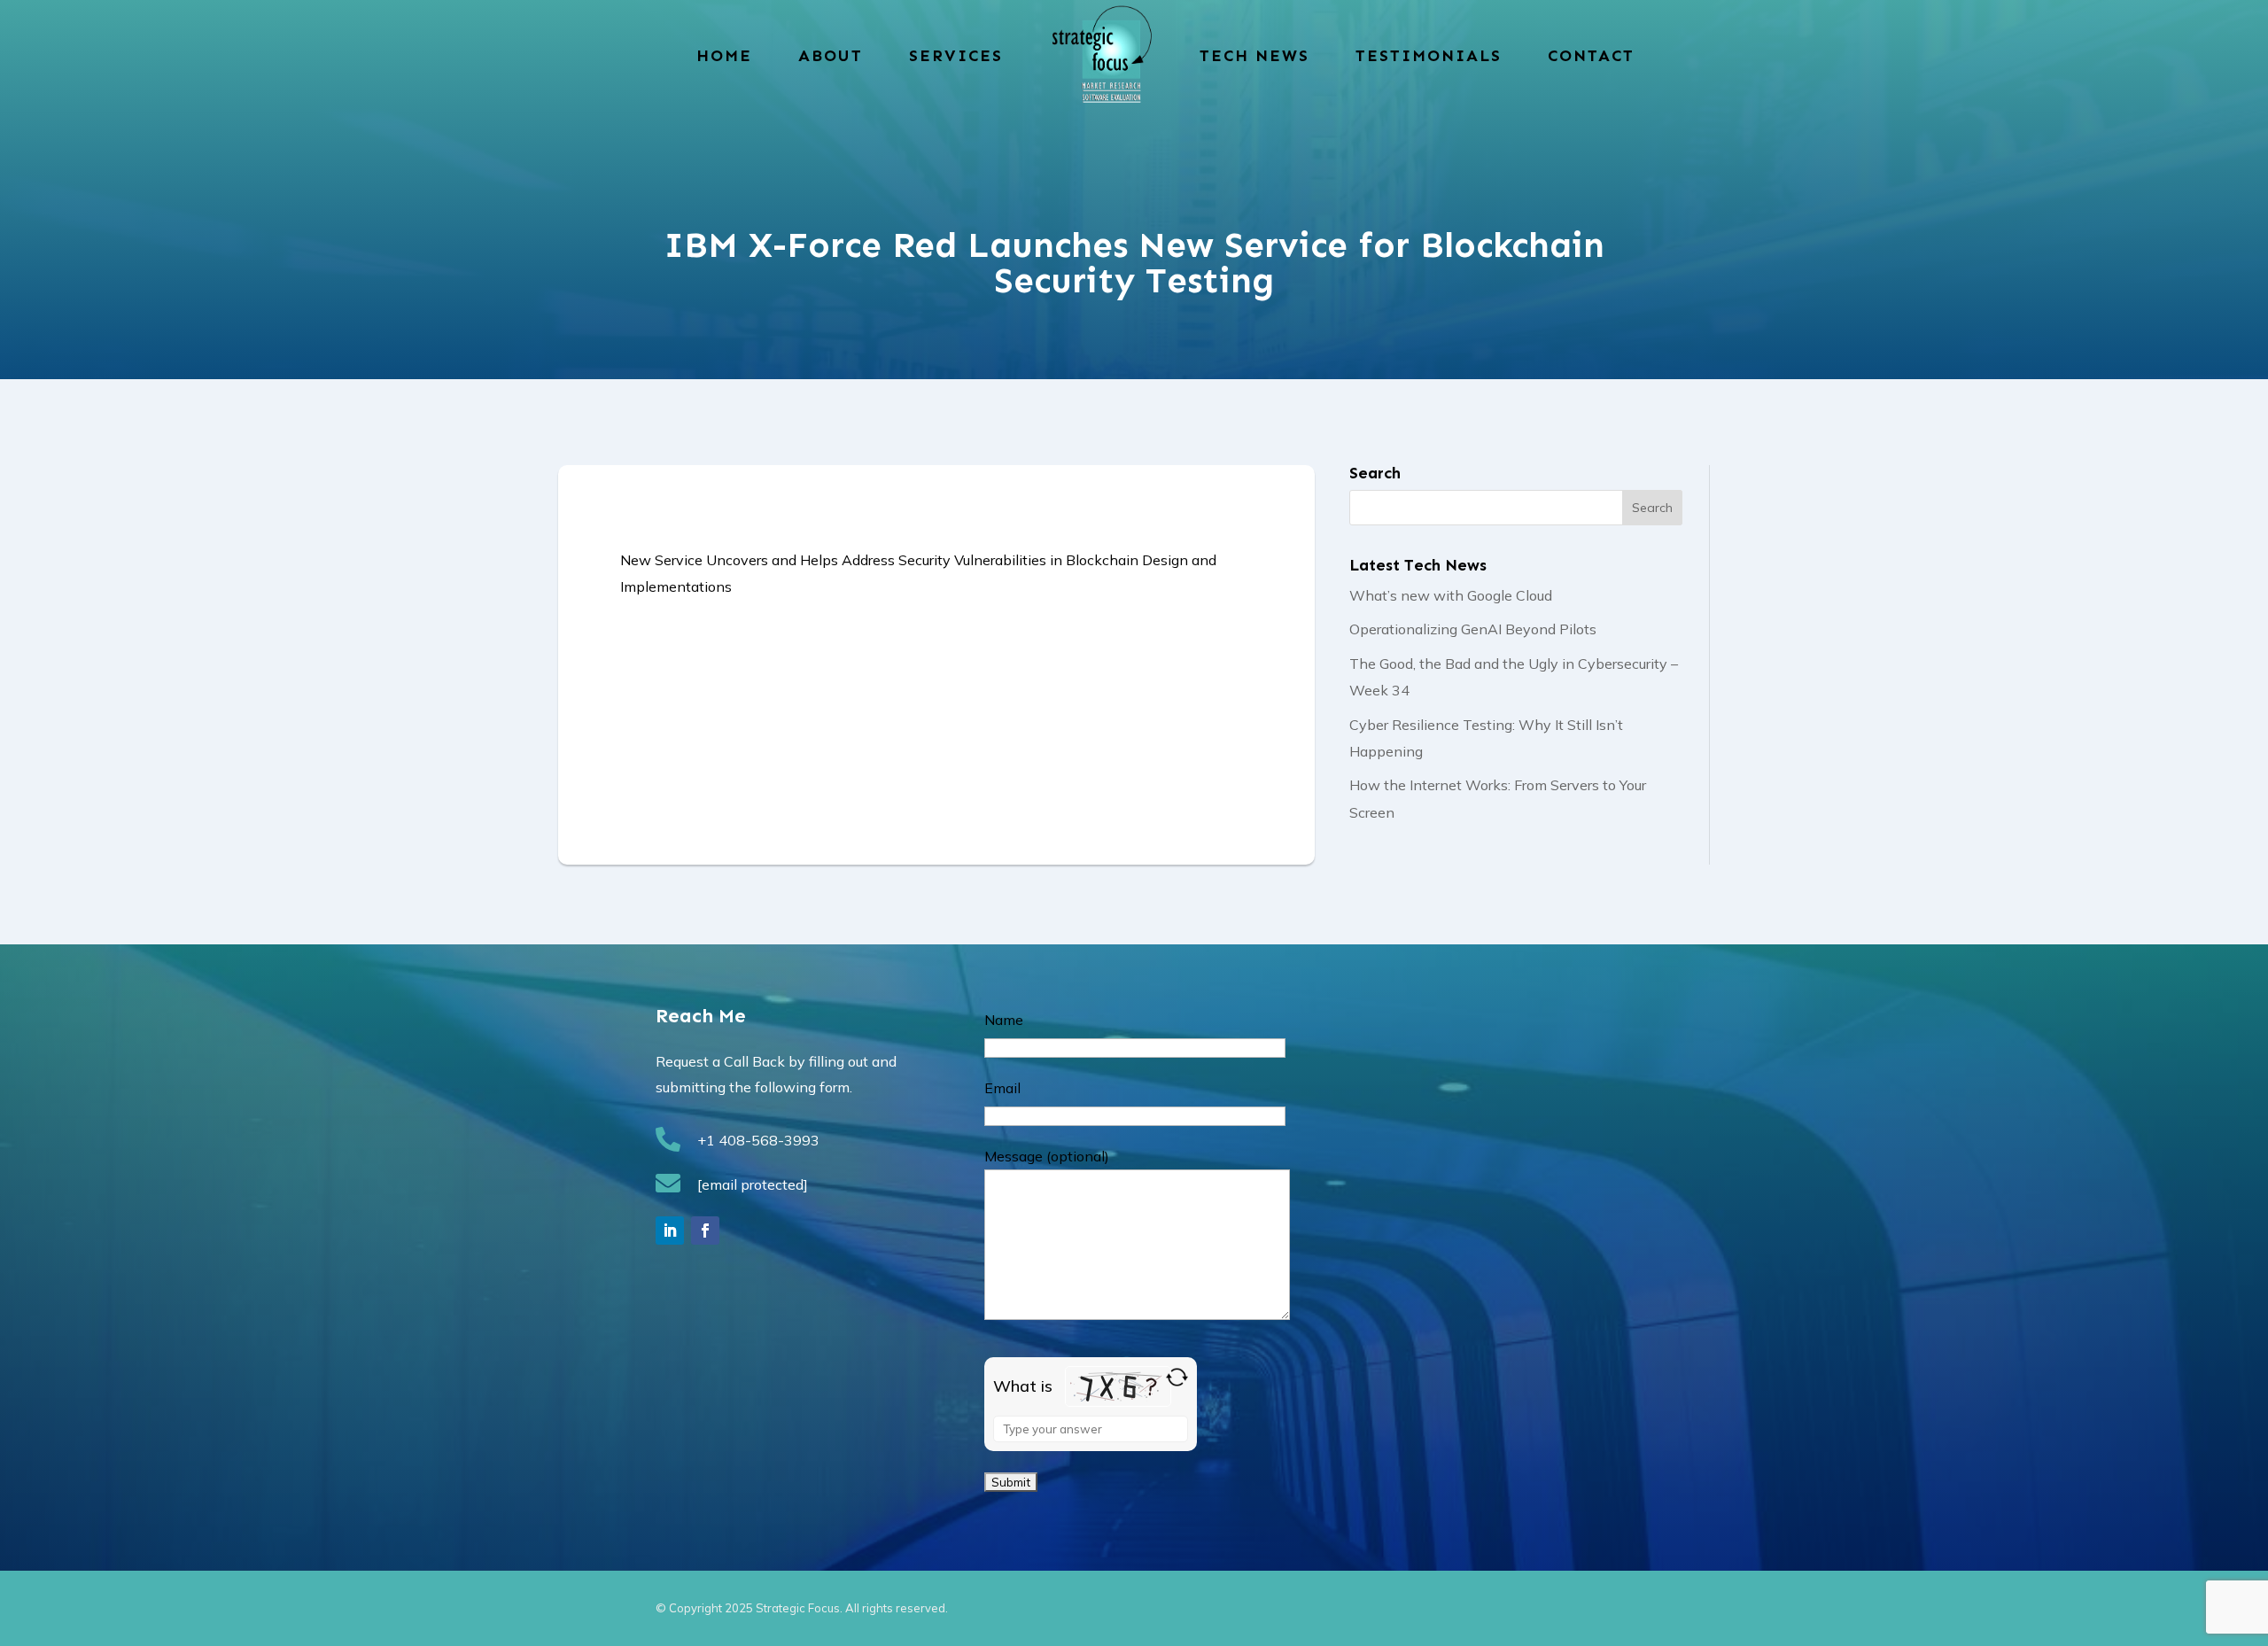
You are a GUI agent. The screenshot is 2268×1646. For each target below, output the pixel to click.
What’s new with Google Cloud (1451, 595)
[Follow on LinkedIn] (670, 1231)
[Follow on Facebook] (705, 1231)
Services (956, 56)
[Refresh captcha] (1177, 1377)
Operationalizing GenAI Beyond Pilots (1473, 629)
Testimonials (1429, 56)
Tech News (1254, 56)
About (831, 56)
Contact (1591, 56)
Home (724, 56)
